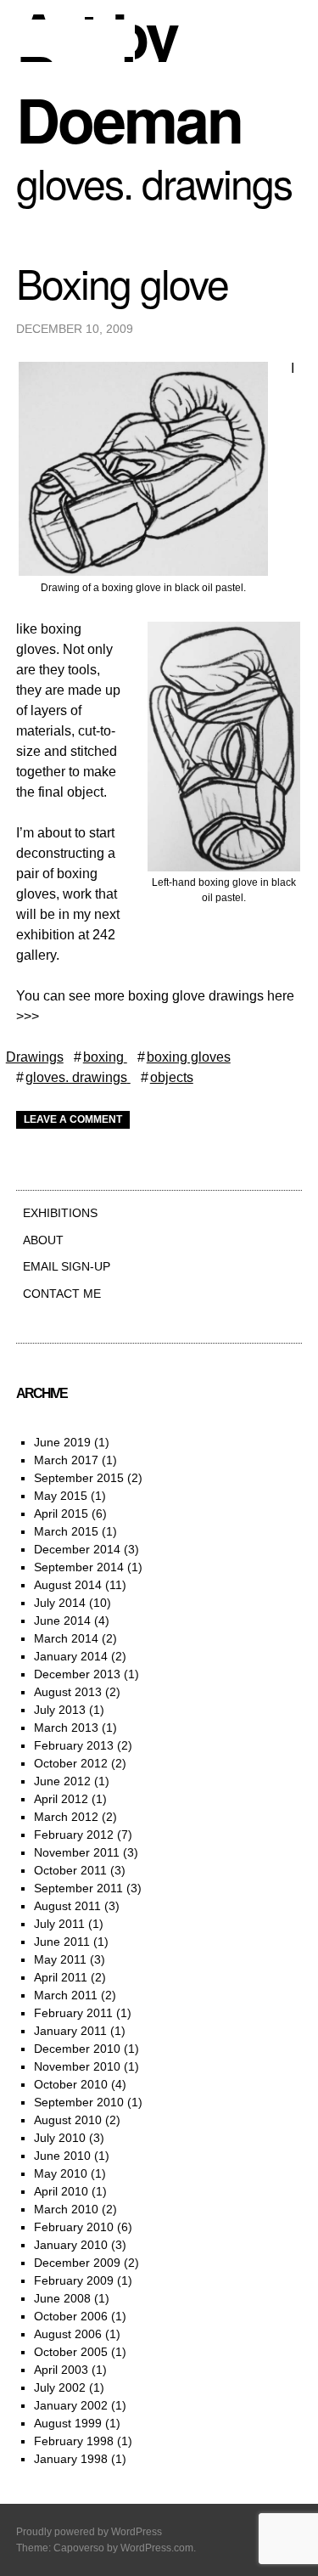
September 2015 (79, 1478)
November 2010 (77, 2066)
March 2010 (66, 2209)
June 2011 (62, 1942)
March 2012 (66, 1817)
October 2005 (71, 2352)
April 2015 (61, 1513)
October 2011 (70, 1870)
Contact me (62, 1294)
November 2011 (77, 1852)
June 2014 (62, 1621)
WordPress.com (157, 2548)
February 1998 (74, 2441)
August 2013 (68, 1692)
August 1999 (68, 2423)
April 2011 (61, 1977)
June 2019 (62, 1442)
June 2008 (62, 2298)
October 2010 (71, 2084)
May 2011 (60, 1959)
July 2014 (60, 1603)
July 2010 (60, 2138)
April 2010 (61, 2191)
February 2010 (74, 2227)
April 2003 (61, 2370)
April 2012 (61, 1799)
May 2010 (61, 2173)
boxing (103, 1057)
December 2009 (77, 2263)
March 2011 (66, 1995)
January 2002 (71, 2405)
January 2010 (71, 2245)
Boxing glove (122, 282)
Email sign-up (67, 1266)
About (43, 1240)
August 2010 (68, 2120)
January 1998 (71, 2459)
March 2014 (66, 1638)
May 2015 (61, 1496)
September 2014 (79, 1567)
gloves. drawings (76, 1077)
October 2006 (71, 2316)
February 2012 (74, 1835)
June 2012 (62, 1781)
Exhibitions (60, 1213)
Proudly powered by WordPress (89, 2532)
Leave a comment (73, 1119)
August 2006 (68, 2334)
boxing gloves (189, 1057)
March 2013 (66, 1728)
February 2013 (74, 1745)
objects (172, 1077)
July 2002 (60, 2387)
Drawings (35, 1057)
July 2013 (60, 1710)
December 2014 (77, 1549)
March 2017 (66, 1460)
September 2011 (78, 1888)
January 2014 (71, 1656)
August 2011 (67, 1906)
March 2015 (66, 1531)
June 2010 (62, 2156)
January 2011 (70, 2031)
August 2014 (68, 1585)
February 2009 (74, 2280)
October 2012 (71, 1763)
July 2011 (59, 1924)
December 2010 (77, 2049)
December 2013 (77, 1674)
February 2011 (73, 2013)
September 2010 (79, 2102)
